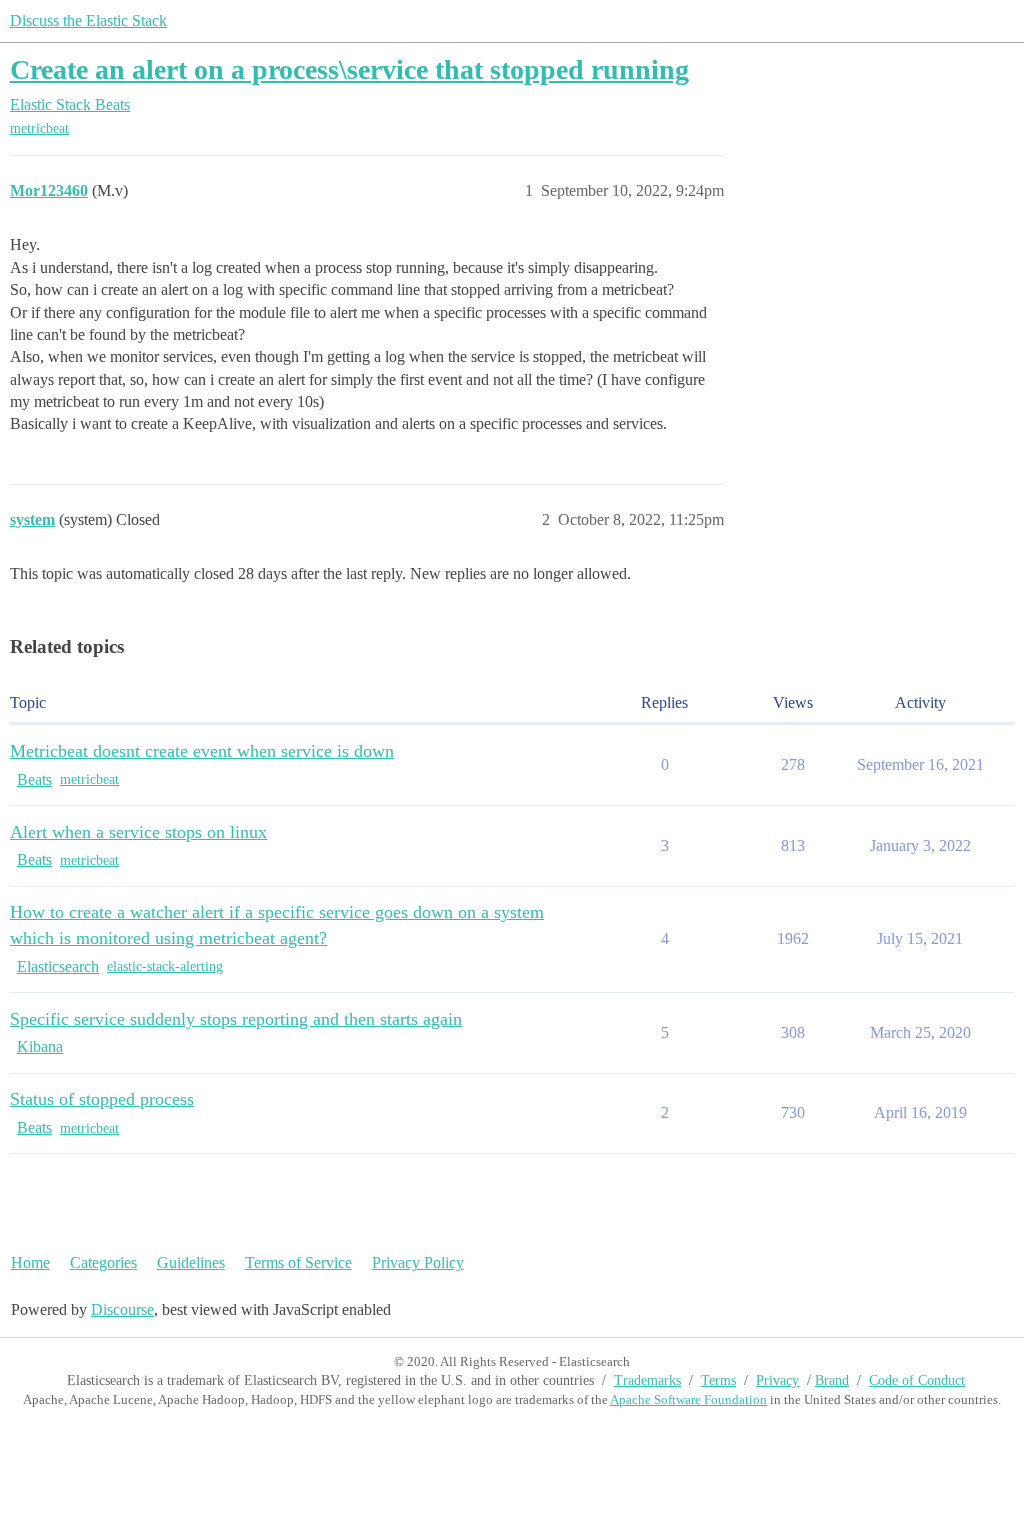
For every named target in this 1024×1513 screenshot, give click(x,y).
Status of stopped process (102, 1099)
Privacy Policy (418, 1262)
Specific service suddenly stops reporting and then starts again (236, 1019)
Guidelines (191, 1262)
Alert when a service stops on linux (138, 832)
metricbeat (39, 128)
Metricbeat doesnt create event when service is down (202, 751)
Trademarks (647, 1380)
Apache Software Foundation (688, 1399)
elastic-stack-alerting (165, 966)
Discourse (122, 1309)
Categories (103, 1262)
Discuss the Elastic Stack (88, 20)
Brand (832, 1380)
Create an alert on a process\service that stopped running (349, 69)
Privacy (777, 1380)
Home (30, 1262)
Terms (718, 1380)
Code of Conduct (917, 1380)
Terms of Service (298, 1262)
